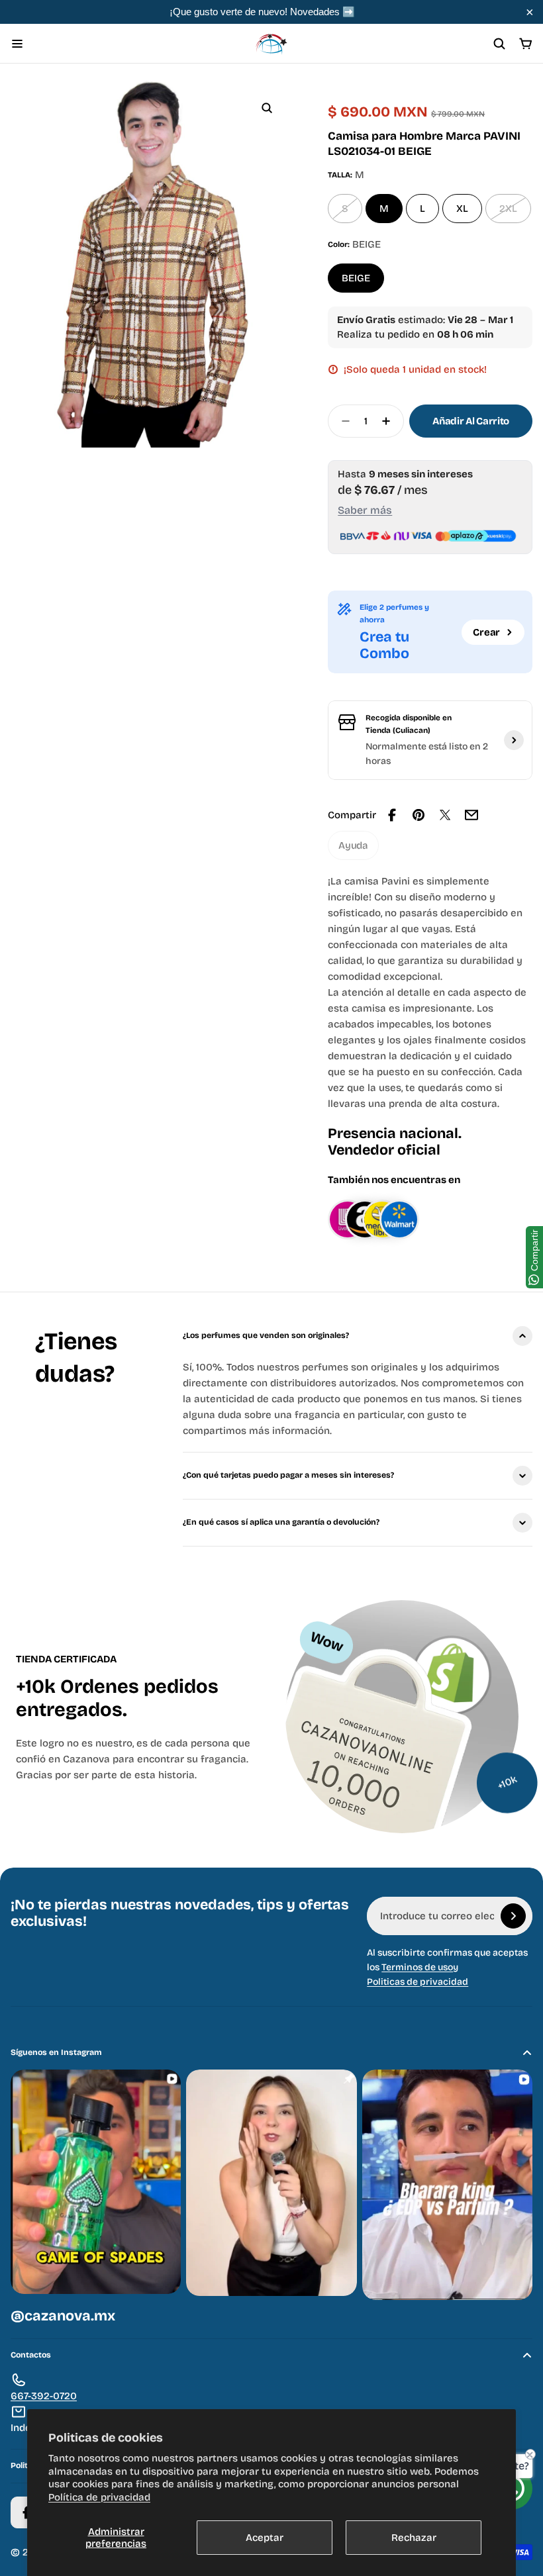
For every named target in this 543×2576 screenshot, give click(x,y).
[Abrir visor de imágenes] (267, 108)
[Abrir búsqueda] (499, 44)
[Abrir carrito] (526, 44)
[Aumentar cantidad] (390, 421)
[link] (353, 845)
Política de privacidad (99, 2497)
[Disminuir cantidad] (342, 421)
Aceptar (265, 2538)
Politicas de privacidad (418, 1982)
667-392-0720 (44, 2396)
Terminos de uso (417, 1967)
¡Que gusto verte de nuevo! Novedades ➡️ (262, 12)
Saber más (365, 510)
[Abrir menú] (17, 44)
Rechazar (414, 2538)
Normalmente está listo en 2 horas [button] (427, 754)
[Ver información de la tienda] (514, 740)
